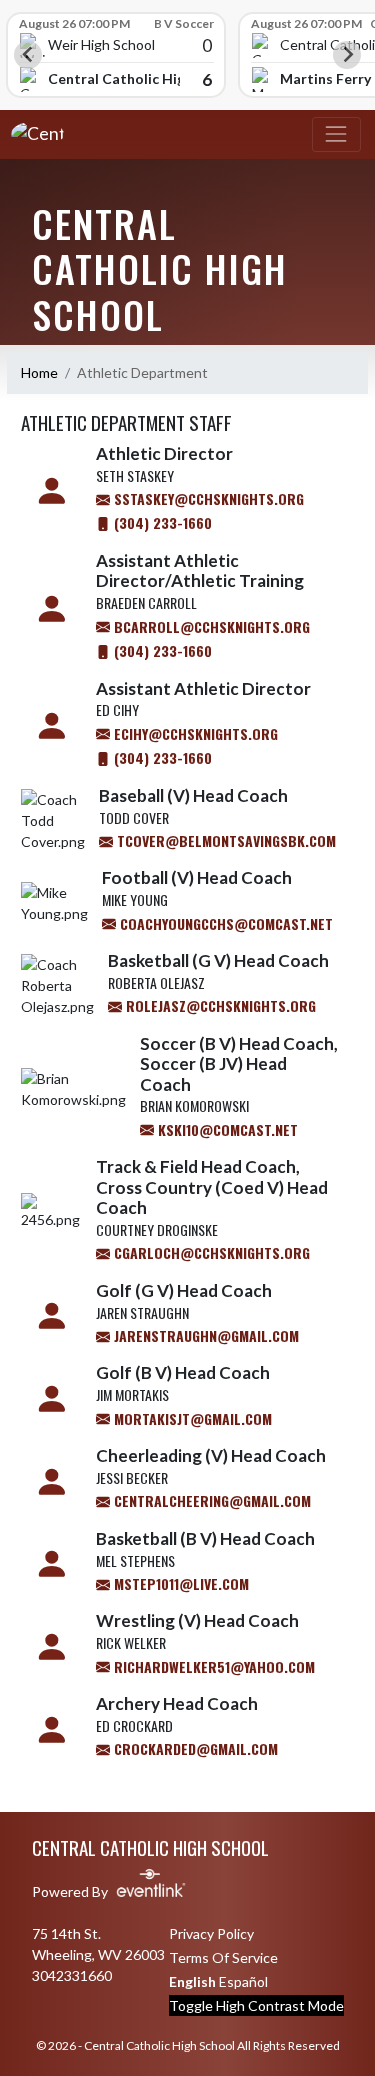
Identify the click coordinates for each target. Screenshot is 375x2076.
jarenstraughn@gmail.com (204, 1335)
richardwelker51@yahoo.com (212, 1666)
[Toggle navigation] (336, 134)
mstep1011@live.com (179, 1583)
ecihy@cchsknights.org (194, 733)
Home (39, 372)
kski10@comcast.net (226, 1129)
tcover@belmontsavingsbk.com (224, 840)
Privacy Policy (211, 1933)
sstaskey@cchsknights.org (207, 498)
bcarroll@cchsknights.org (210, 626)
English (192, 1981)
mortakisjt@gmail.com (191, 1418)
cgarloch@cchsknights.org (210, 1252)
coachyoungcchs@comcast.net (224, 923)
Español (243, 1981)
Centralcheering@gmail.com (210, 1500)
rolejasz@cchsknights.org (219, 1005)
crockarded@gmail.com (194, 1748)
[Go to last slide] (28, 55)
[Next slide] (347, 55)
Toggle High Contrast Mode (256, 2005)
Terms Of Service (223, 1957)
